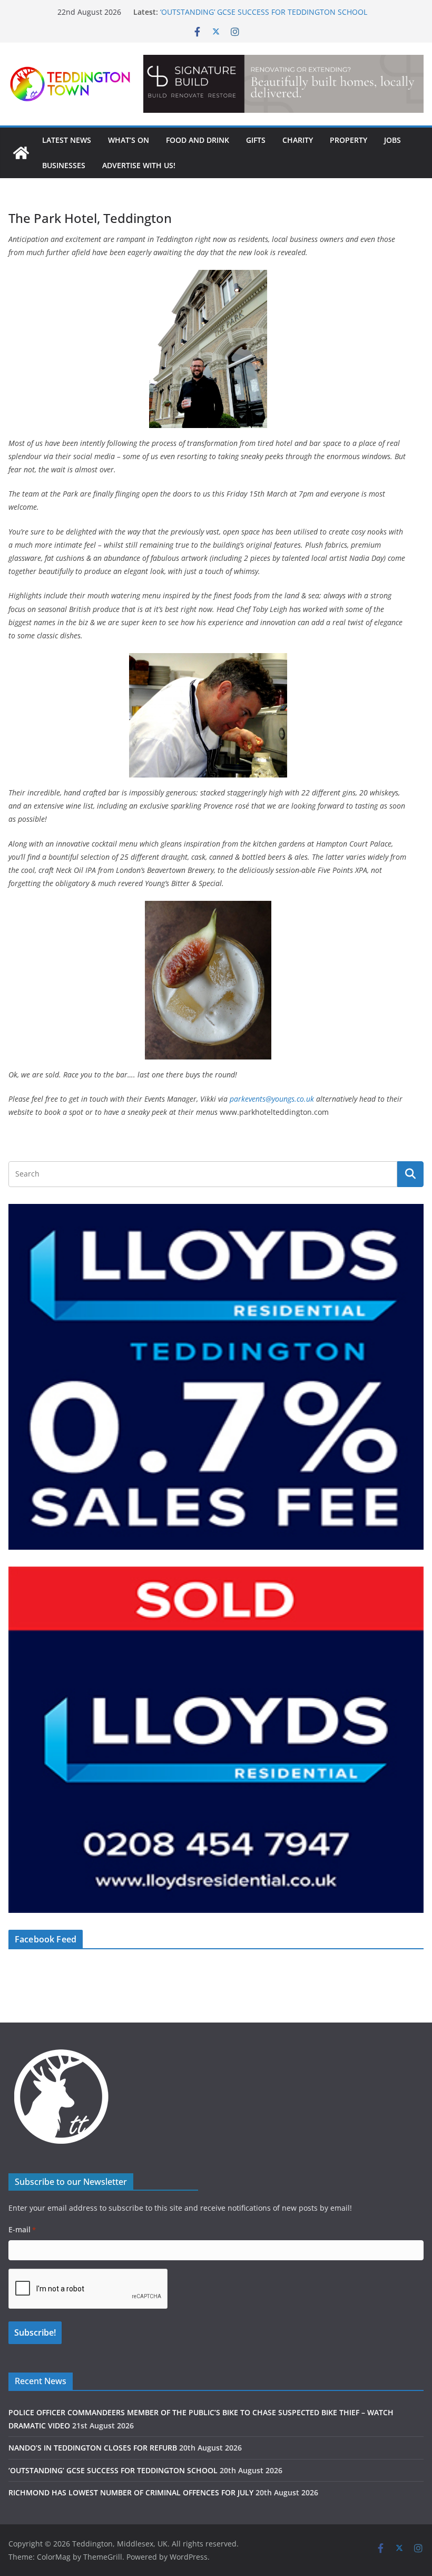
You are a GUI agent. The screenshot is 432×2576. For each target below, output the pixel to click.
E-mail (22, 2229)
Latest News (67, 140)
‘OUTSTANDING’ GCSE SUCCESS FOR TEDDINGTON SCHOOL (264, 12)
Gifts (256, 140)
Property (348, 140)
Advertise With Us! (139, 165)
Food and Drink (198, 140)
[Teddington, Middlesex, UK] (21, 153)
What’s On (129, 140)
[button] (283, 84)
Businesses (64, 165)
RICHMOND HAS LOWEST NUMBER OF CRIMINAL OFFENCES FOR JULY (131, 2492)
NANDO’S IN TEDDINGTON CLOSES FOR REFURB (93, 2448)
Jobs (392, 140)
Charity (298, 140)
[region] (283, 84)
